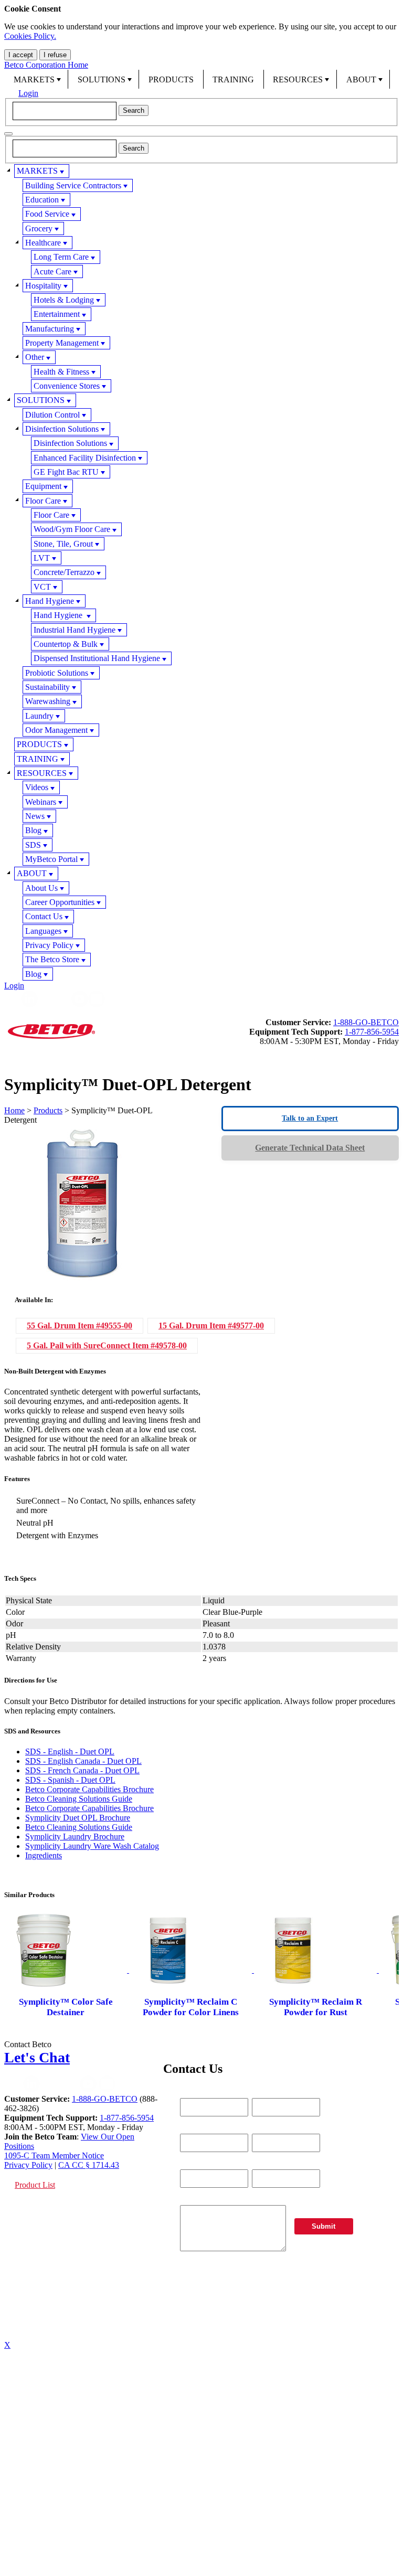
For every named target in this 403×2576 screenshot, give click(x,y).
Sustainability (47, 687)
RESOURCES (298, 79)
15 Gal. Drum (211, 1326)
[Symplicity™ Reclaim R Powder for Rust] (316, 1970)
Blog (33, 830)
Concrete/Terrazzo (64, 572)
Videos (37, 787)
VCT (42, 587)
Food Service (47, 214)
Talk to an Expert (310, 1118)
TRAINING (233, 79)
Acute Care (52, 272)
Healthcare (43, 243)
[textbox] (65, 111)
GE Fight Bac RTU (66, 472)
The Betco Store (52, 959)
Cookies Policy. (30, 36)
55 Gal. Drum (79, 1326)
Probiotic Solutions (57, 673)
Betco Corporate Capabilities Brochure (89, 1789)
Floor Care (43, 501)
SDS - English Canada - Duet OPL (83, 1761)
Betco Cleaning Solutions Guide (79, 1799)
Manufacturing (50, 329)
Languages (43, 931)
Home (14, 1110)
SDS (33, 845)
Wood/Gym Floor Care (72, 529)
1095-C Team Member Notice (54, 2155)
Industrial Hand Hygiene (75, 630)
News (35, 816)
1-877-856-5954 (372, 1032)
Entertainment (57, 314)
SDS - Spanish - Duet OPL (70, 1780)
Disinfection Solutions (62, 429)
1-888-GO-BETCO (366, 1022)
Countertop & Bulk (66, 644)
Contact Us (44, 916)
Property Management (62, 343)
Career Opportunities (60, 902)
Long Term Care (61, 257)
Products (48, 1110)
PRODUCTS (171, 79)
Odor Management (56, 730)
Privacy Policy (49, 945)
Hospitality (43, 286)
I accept (21, 55)
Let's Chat (37, 2057)
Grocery (39, 228)
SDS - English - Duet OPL (70, 1752)
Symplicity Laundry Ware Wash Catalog (92, 1846)
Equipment (43, 486)
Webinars (41, 802)
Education (42, 200)
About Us (41, 888)
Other (35, 357)
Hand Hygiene (50, 601)
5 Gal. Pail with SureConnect (107, 1345)
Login (28, 93)
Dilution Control (52, 415)
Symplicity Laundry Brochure (75, 1837)
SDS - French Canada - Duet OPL (82, 1770)
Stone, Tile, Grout (63, 544)
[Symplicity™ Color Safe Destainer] (67, 1970)
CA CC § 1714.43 (89, 2165)
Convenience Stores (67, 386)
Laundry (39, 716)
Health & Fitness (61, 372)
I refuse (55, 55)
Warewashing (48, 701)
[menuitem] (36, 79)
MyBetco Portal (51, 859)
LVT (42, 558)
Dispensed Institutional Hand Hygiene (97, 658)
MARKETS (34, 79)
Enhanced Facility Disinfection (85, 458)
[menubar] (201, 79)
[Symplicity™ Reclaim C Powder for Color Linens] (192, 1970)
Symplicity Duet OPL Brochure (78, 1818)
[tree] (201, 572)
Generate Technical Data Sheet (310, 1148)
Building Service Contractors (73, 185)
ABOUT (361, 79)
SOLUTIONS (102, 79)
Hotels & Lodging (64, 300)
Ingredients (44, 1855)
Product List (35, 2185)
